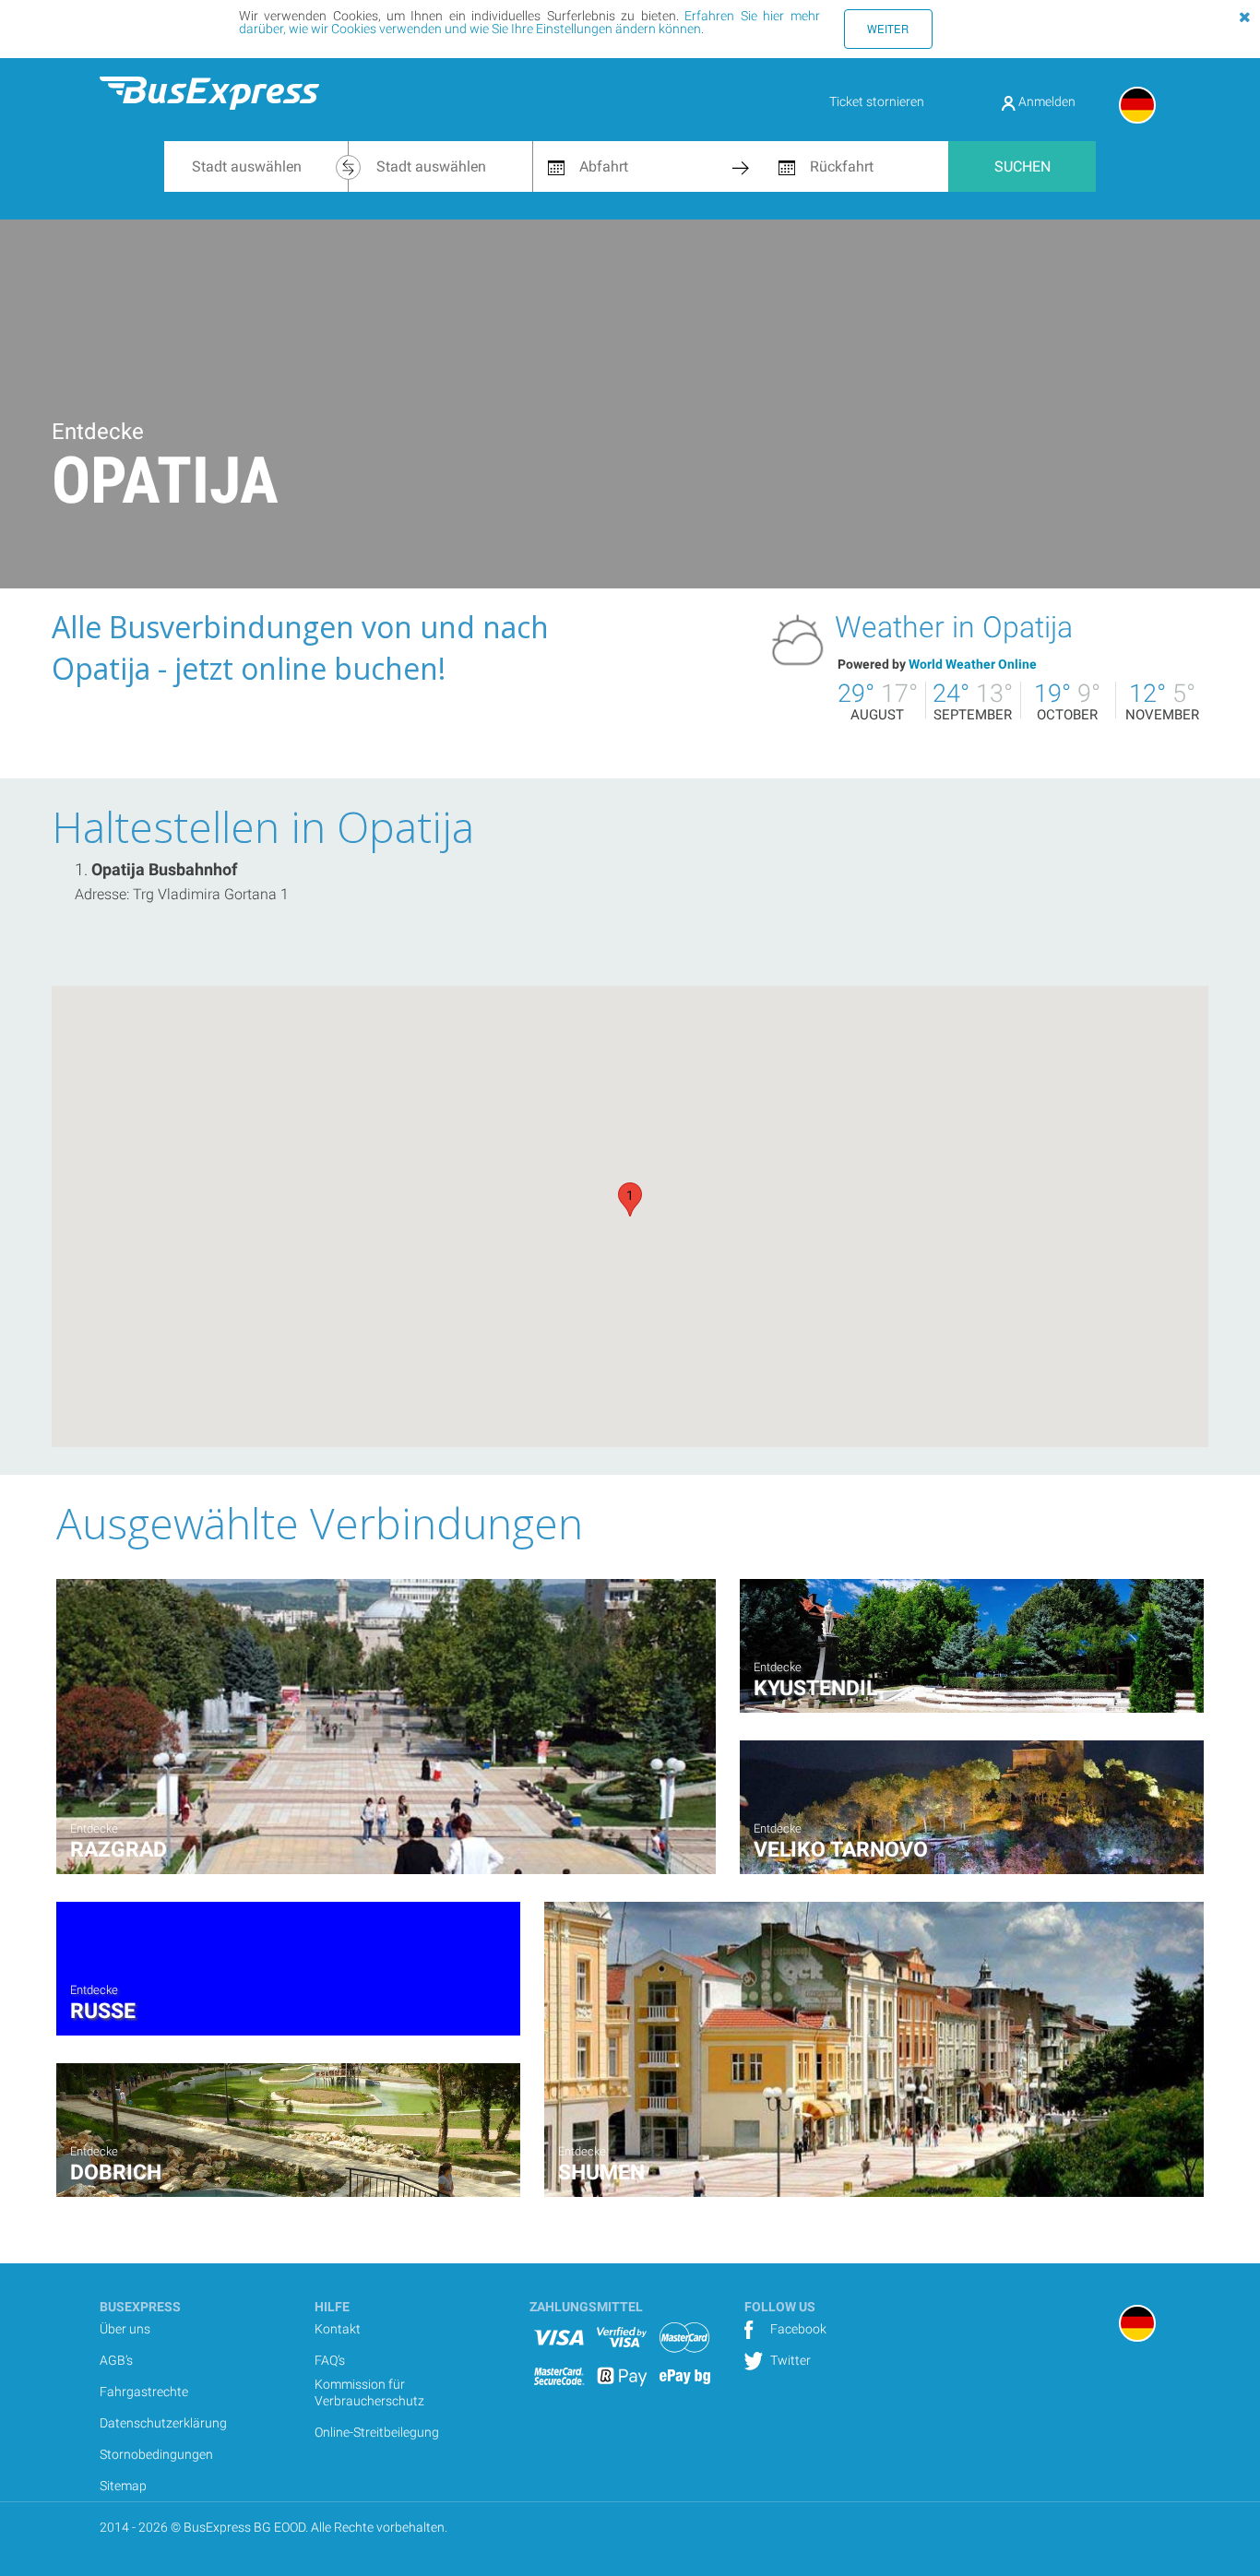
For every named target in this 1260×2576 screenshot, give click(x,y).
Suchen (1022, 166)
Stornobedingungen (156, 2454)
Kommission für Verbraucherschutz (369, 2392)
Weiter (888, 29)
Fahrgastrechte (144, 2392)
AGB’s (116, 2360)
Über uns (125, 2329)
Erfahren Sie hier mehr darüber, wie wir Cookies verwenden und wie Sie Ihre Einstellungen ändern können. (529, 22)
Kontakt (338, 2329)
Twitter (789, 2360)
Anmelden (1046, 101)
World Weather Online (973, 664)
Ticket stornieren (877, 101)
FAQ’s (330, 2360)
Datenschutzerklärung (163, 2423)
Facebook (797, 2329)
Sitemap (123, 2486)
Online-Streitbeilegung (377, 2432)
